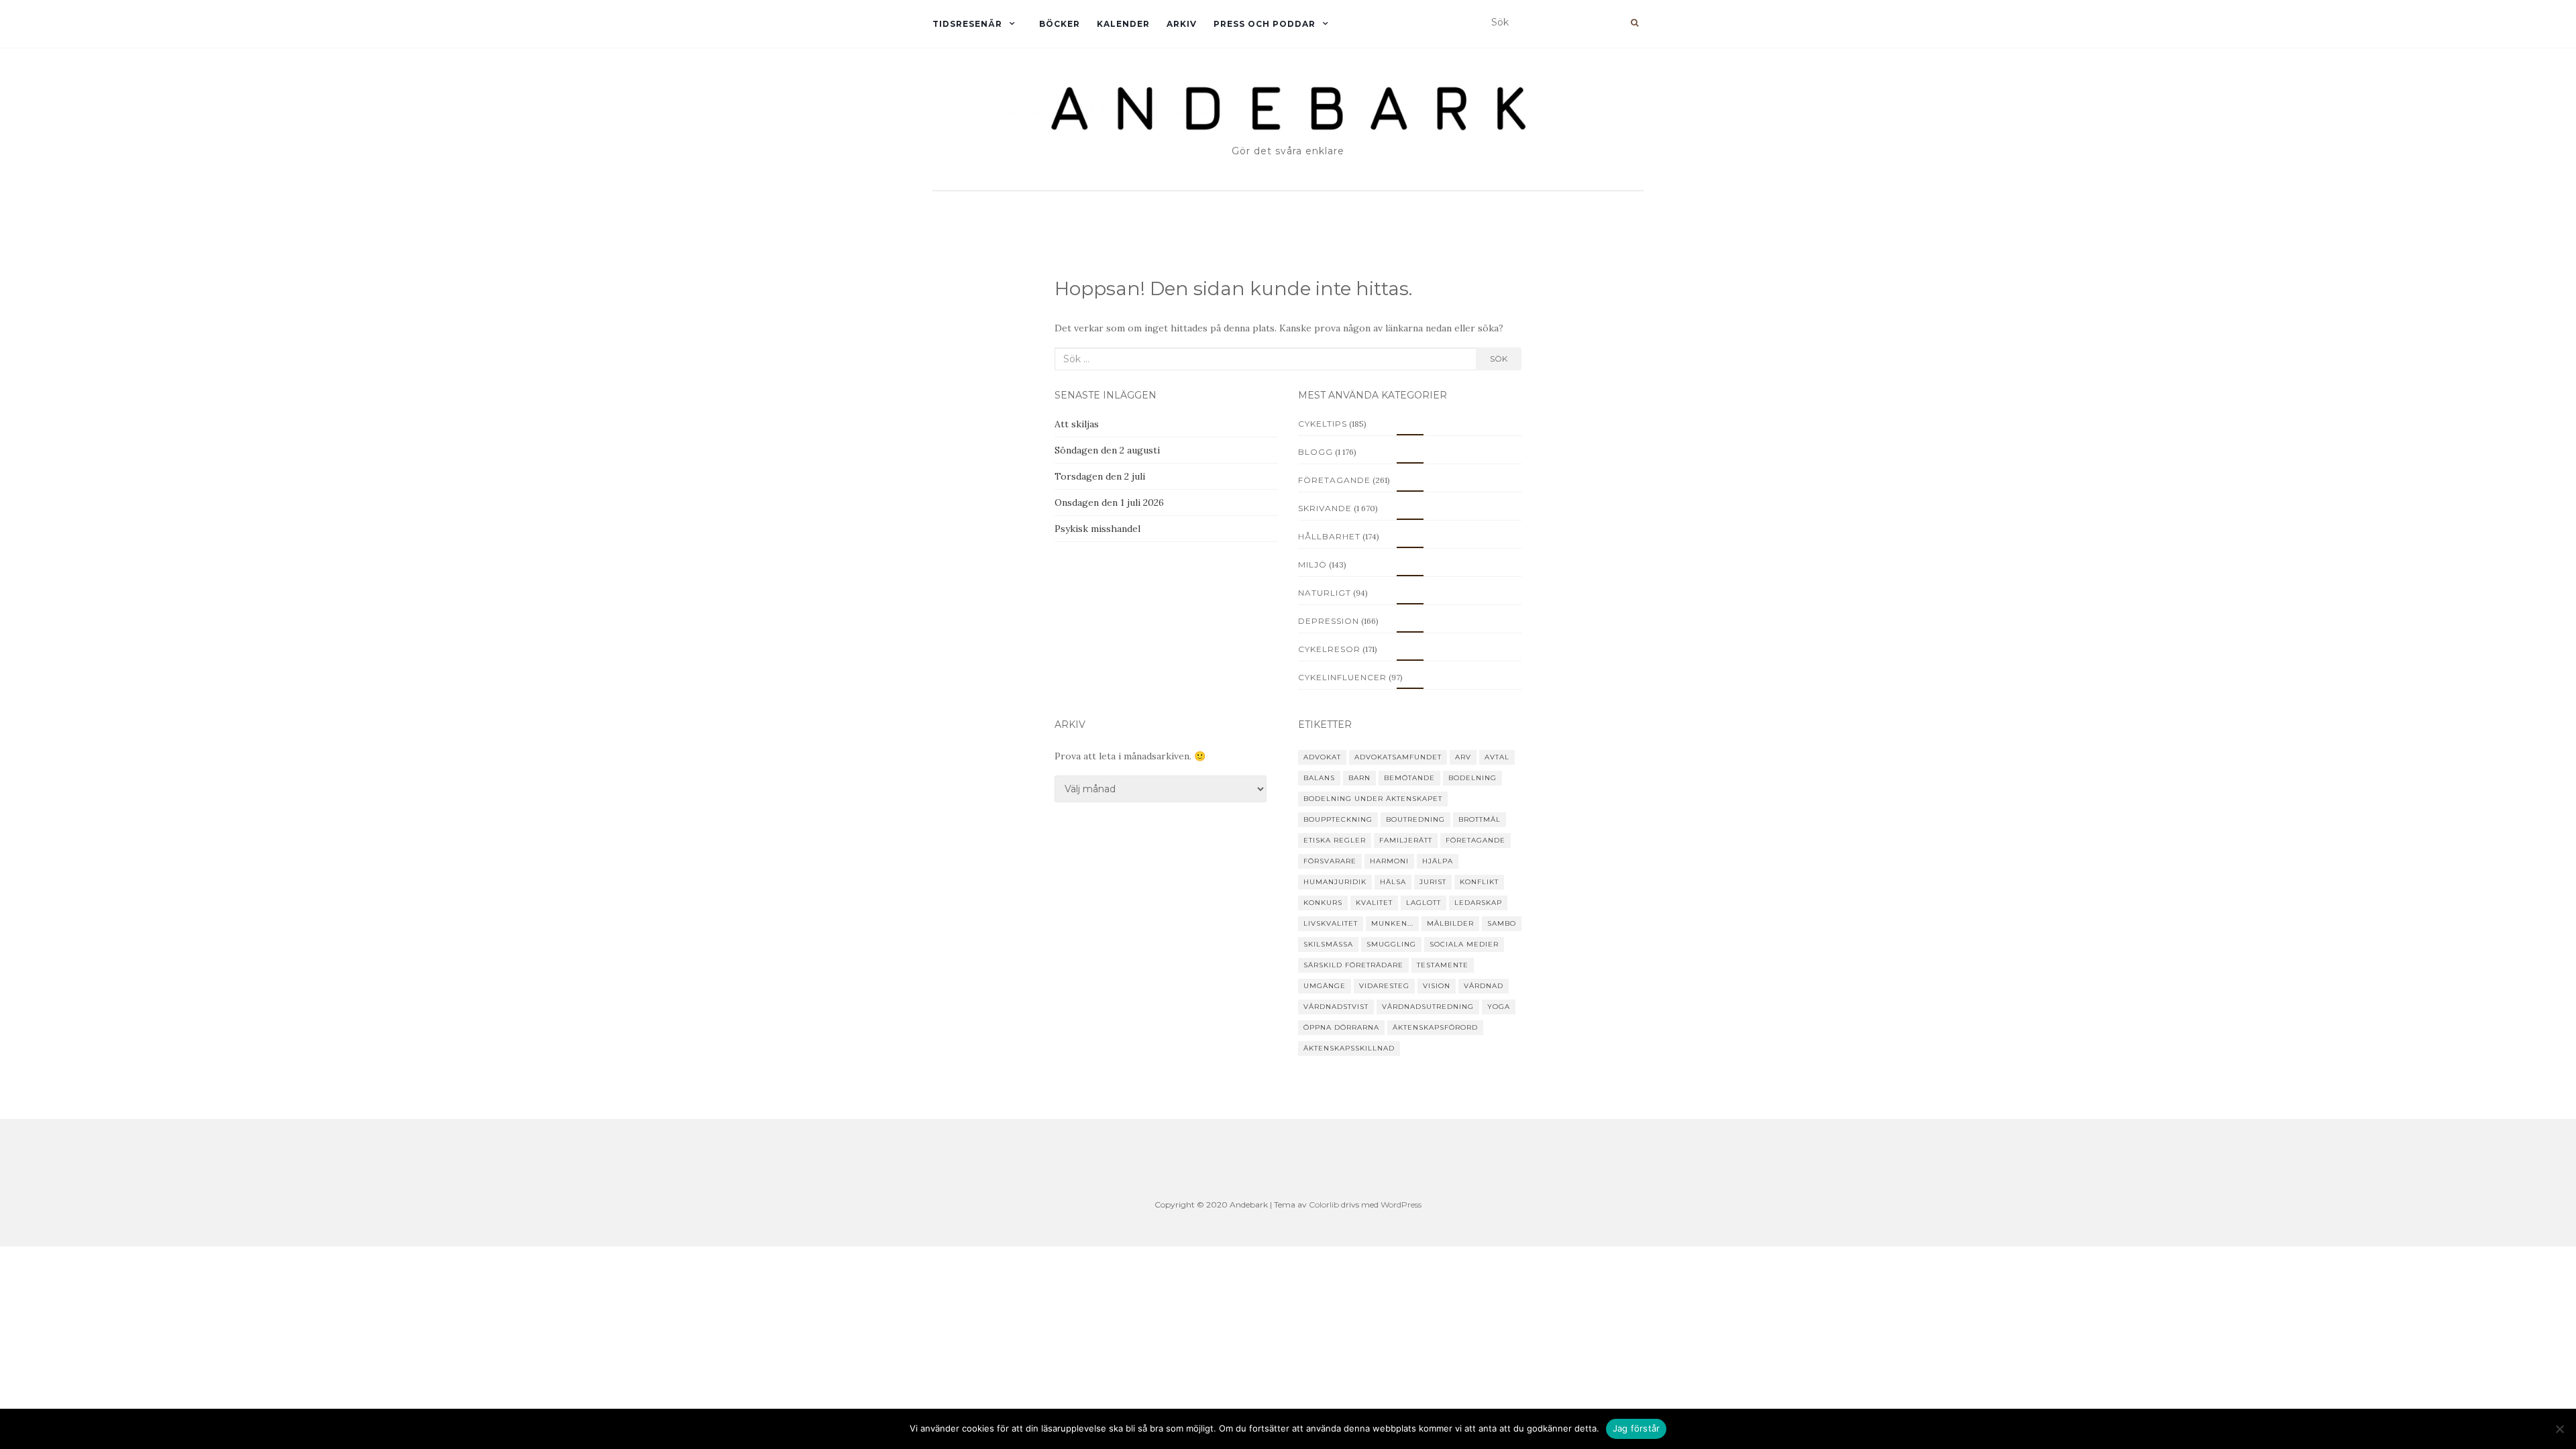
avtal (1497, 757)
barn (1359, 778)
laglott (1424, 903)
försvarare (1330, 861)
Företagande (1334, 480)
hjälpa (1438, 861)
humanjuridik (1335, 882)
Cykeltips (1323, 424)
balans (1319, 778)
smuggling (1391, 944)
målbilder (1450, 923)
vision (1437, 986)
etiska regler (1335, 840)
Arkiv (1182, 24)
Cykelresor (1329, 649)
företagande (1475, 840)
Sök (1499, 359)
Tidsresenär (967, 24)
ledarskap (1478, 903)
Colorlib (1324, 1204)
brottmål (1480, 819)
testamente (1443, 965)
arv (1463, 757)
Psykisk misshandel (1097, 529)
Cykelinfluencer (1342, 677)
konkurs (1323, 903)
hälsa (1393, 882)
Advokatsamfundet (1398, 757)
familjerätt (1406, 840)
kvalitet (1374, 903)
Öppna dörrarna (1341, 1027)
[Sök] (1634, 23)
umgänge (1325, 986)
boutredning (1415, 819)
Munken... (1392, 923)
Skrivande (1325, 508)
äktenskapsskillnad (1349, 1048)
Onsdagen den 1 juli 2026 (1109, 502)
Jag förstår (1636, 1428)
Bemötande (1409, 778)
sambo (1502, 923)
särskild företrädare (1353, 965)
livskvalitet (1331, 923)
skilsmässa (1328, 944)
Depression (1329, 621)
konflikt (1479, 882)
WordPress (1401, 1204)
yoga (1499, 1007)
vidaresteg (1384, 986)
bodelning (1472, 778)
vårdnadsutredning (1428, 1007)
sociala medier (1464, 944)
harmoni (1389, 861)
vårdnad (1484, 986)
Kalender (1123, 24)
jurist (1433, 882)
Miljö (1312, 565)
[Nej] (2559, 1429)
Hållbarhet (1329, 536)
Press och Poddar (1265, 24)
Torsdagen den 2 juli (1100, 476)
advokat (1322, 757)
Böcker (1060, 24)
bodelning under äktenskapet (1373, 799)
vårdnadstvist (1336, 1007)
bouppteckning (1338, 819)
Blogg (1316, 452)
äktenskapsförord (1435, 1027)
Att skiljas (1077, 424)
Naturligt (1325, 593)
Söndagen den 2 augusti (1107, 450)
